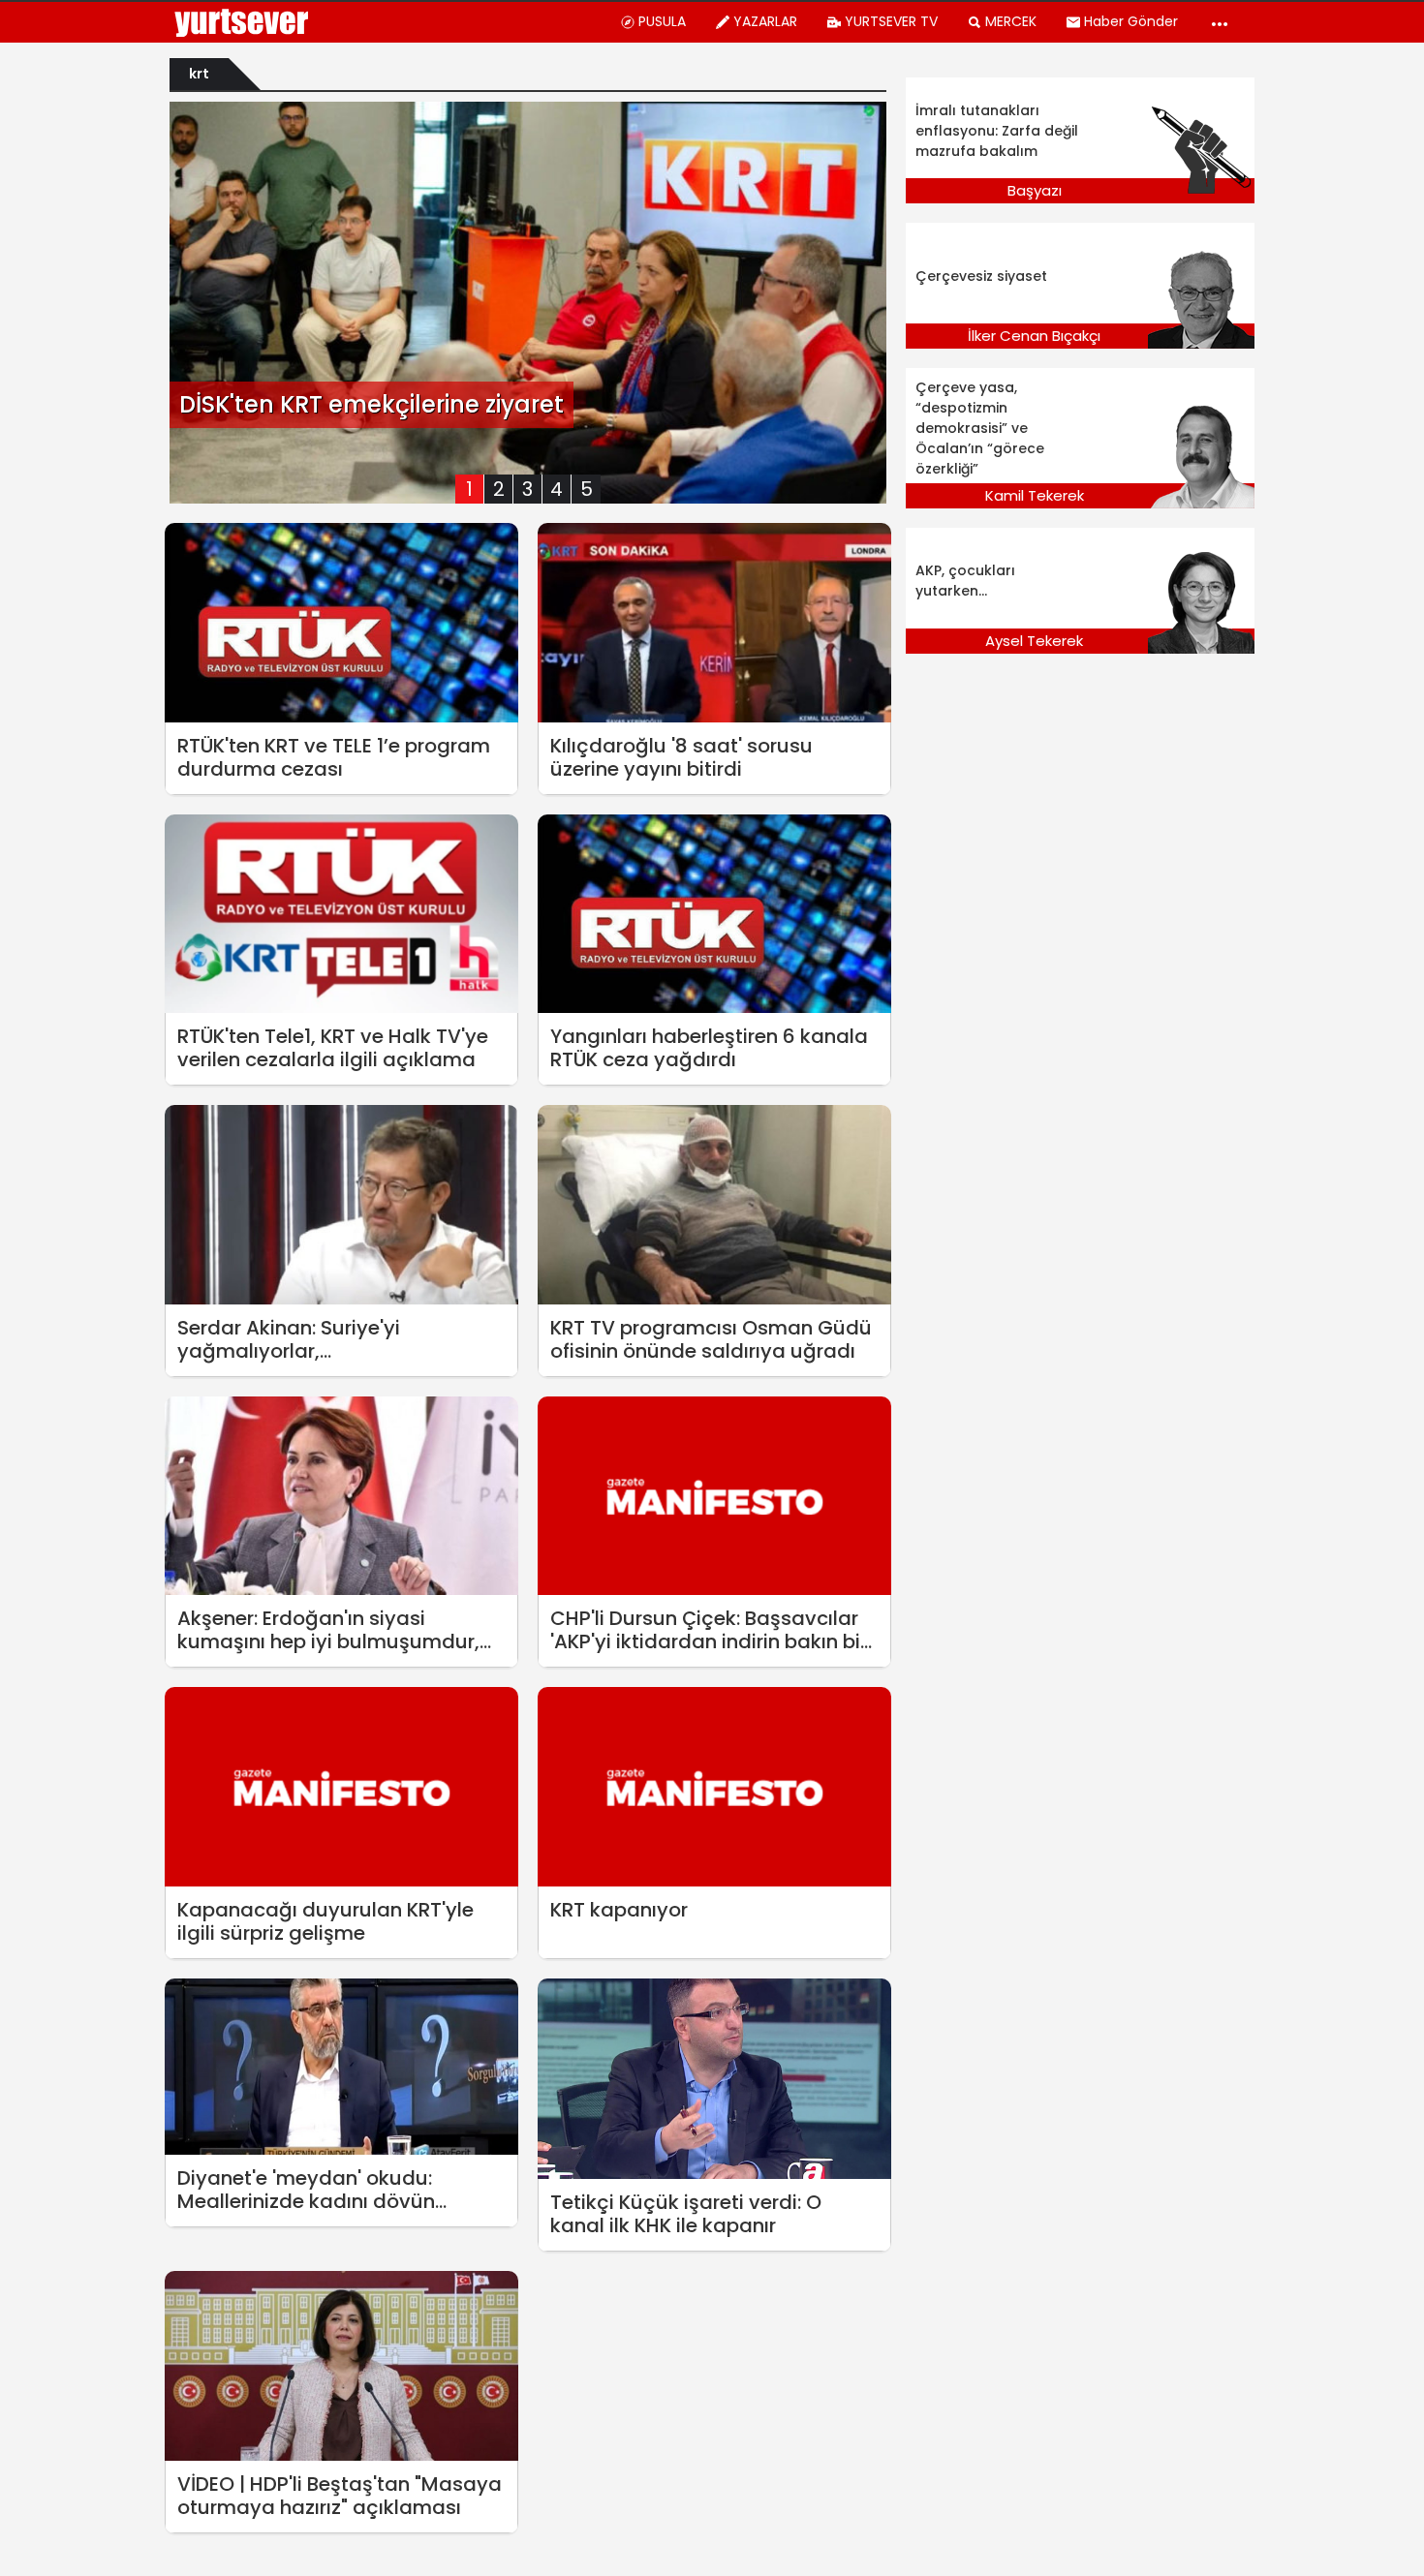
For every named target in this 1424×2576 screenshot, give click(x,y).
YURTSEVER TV (891, 21)
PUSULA (662, 21)
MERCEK (1011, 21)
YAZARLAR (765, 21)
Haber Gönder (1131, 21)
